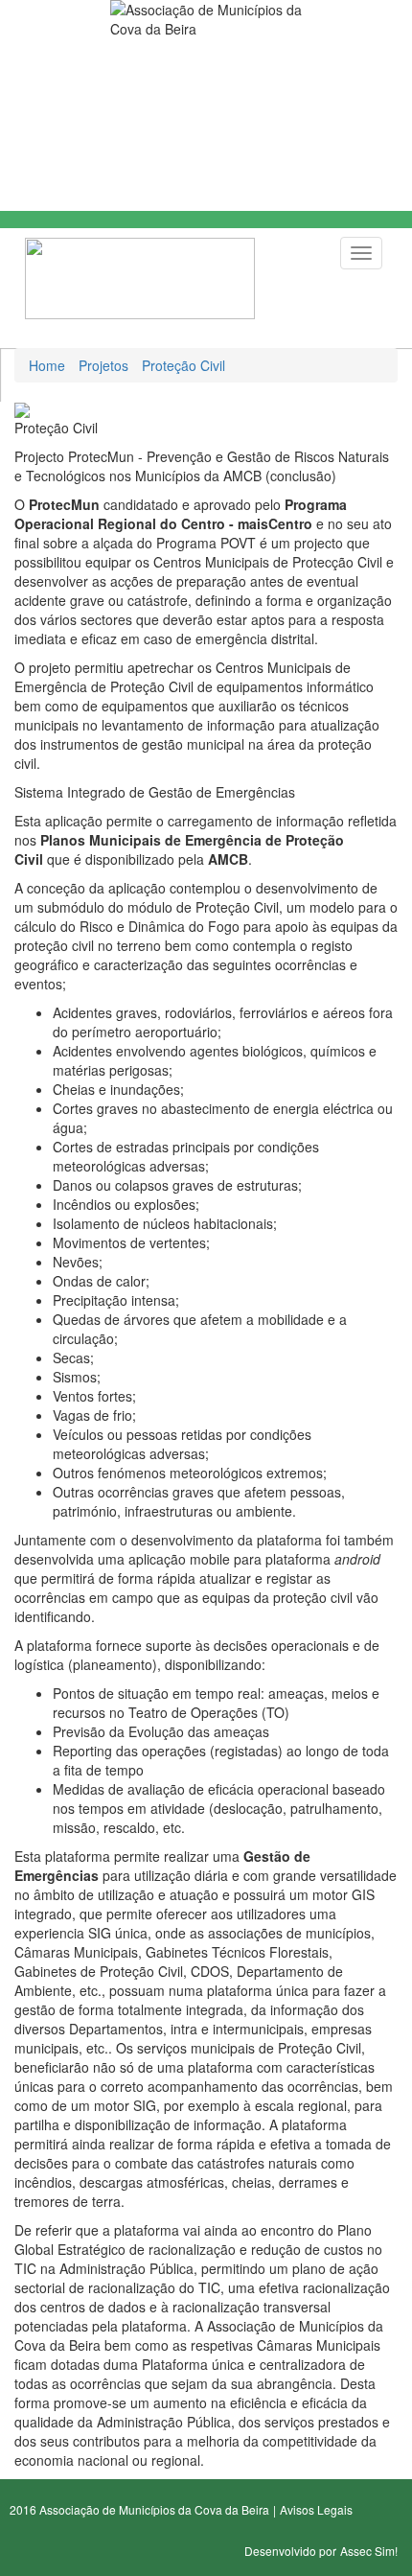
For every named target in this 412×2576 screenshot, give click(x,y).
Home (47, 365)
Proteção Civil (183, 365)
